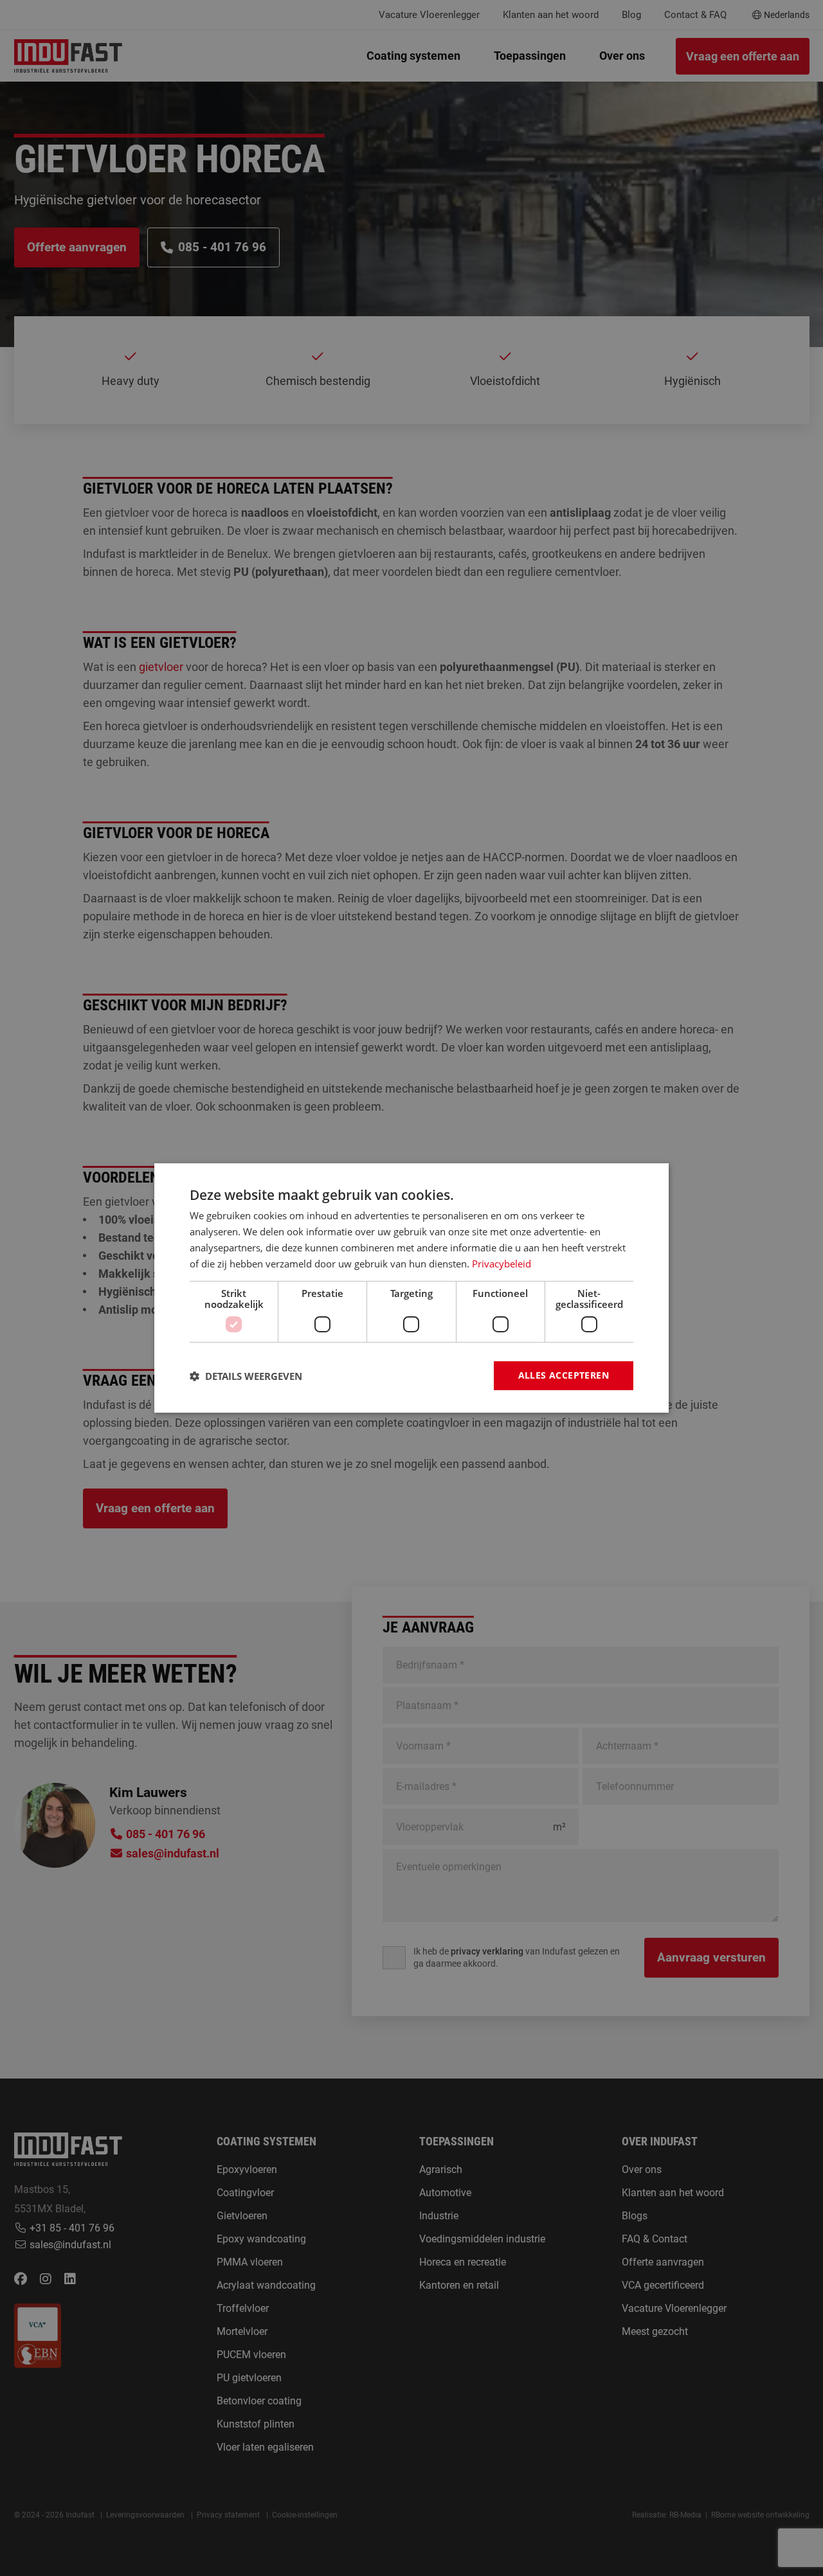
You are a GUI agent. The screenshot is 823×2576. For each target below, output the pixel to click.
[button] (246, 1376)
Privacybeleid (502, 1264)
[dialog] (411, 1288)
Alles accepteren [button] (564, 1375)
